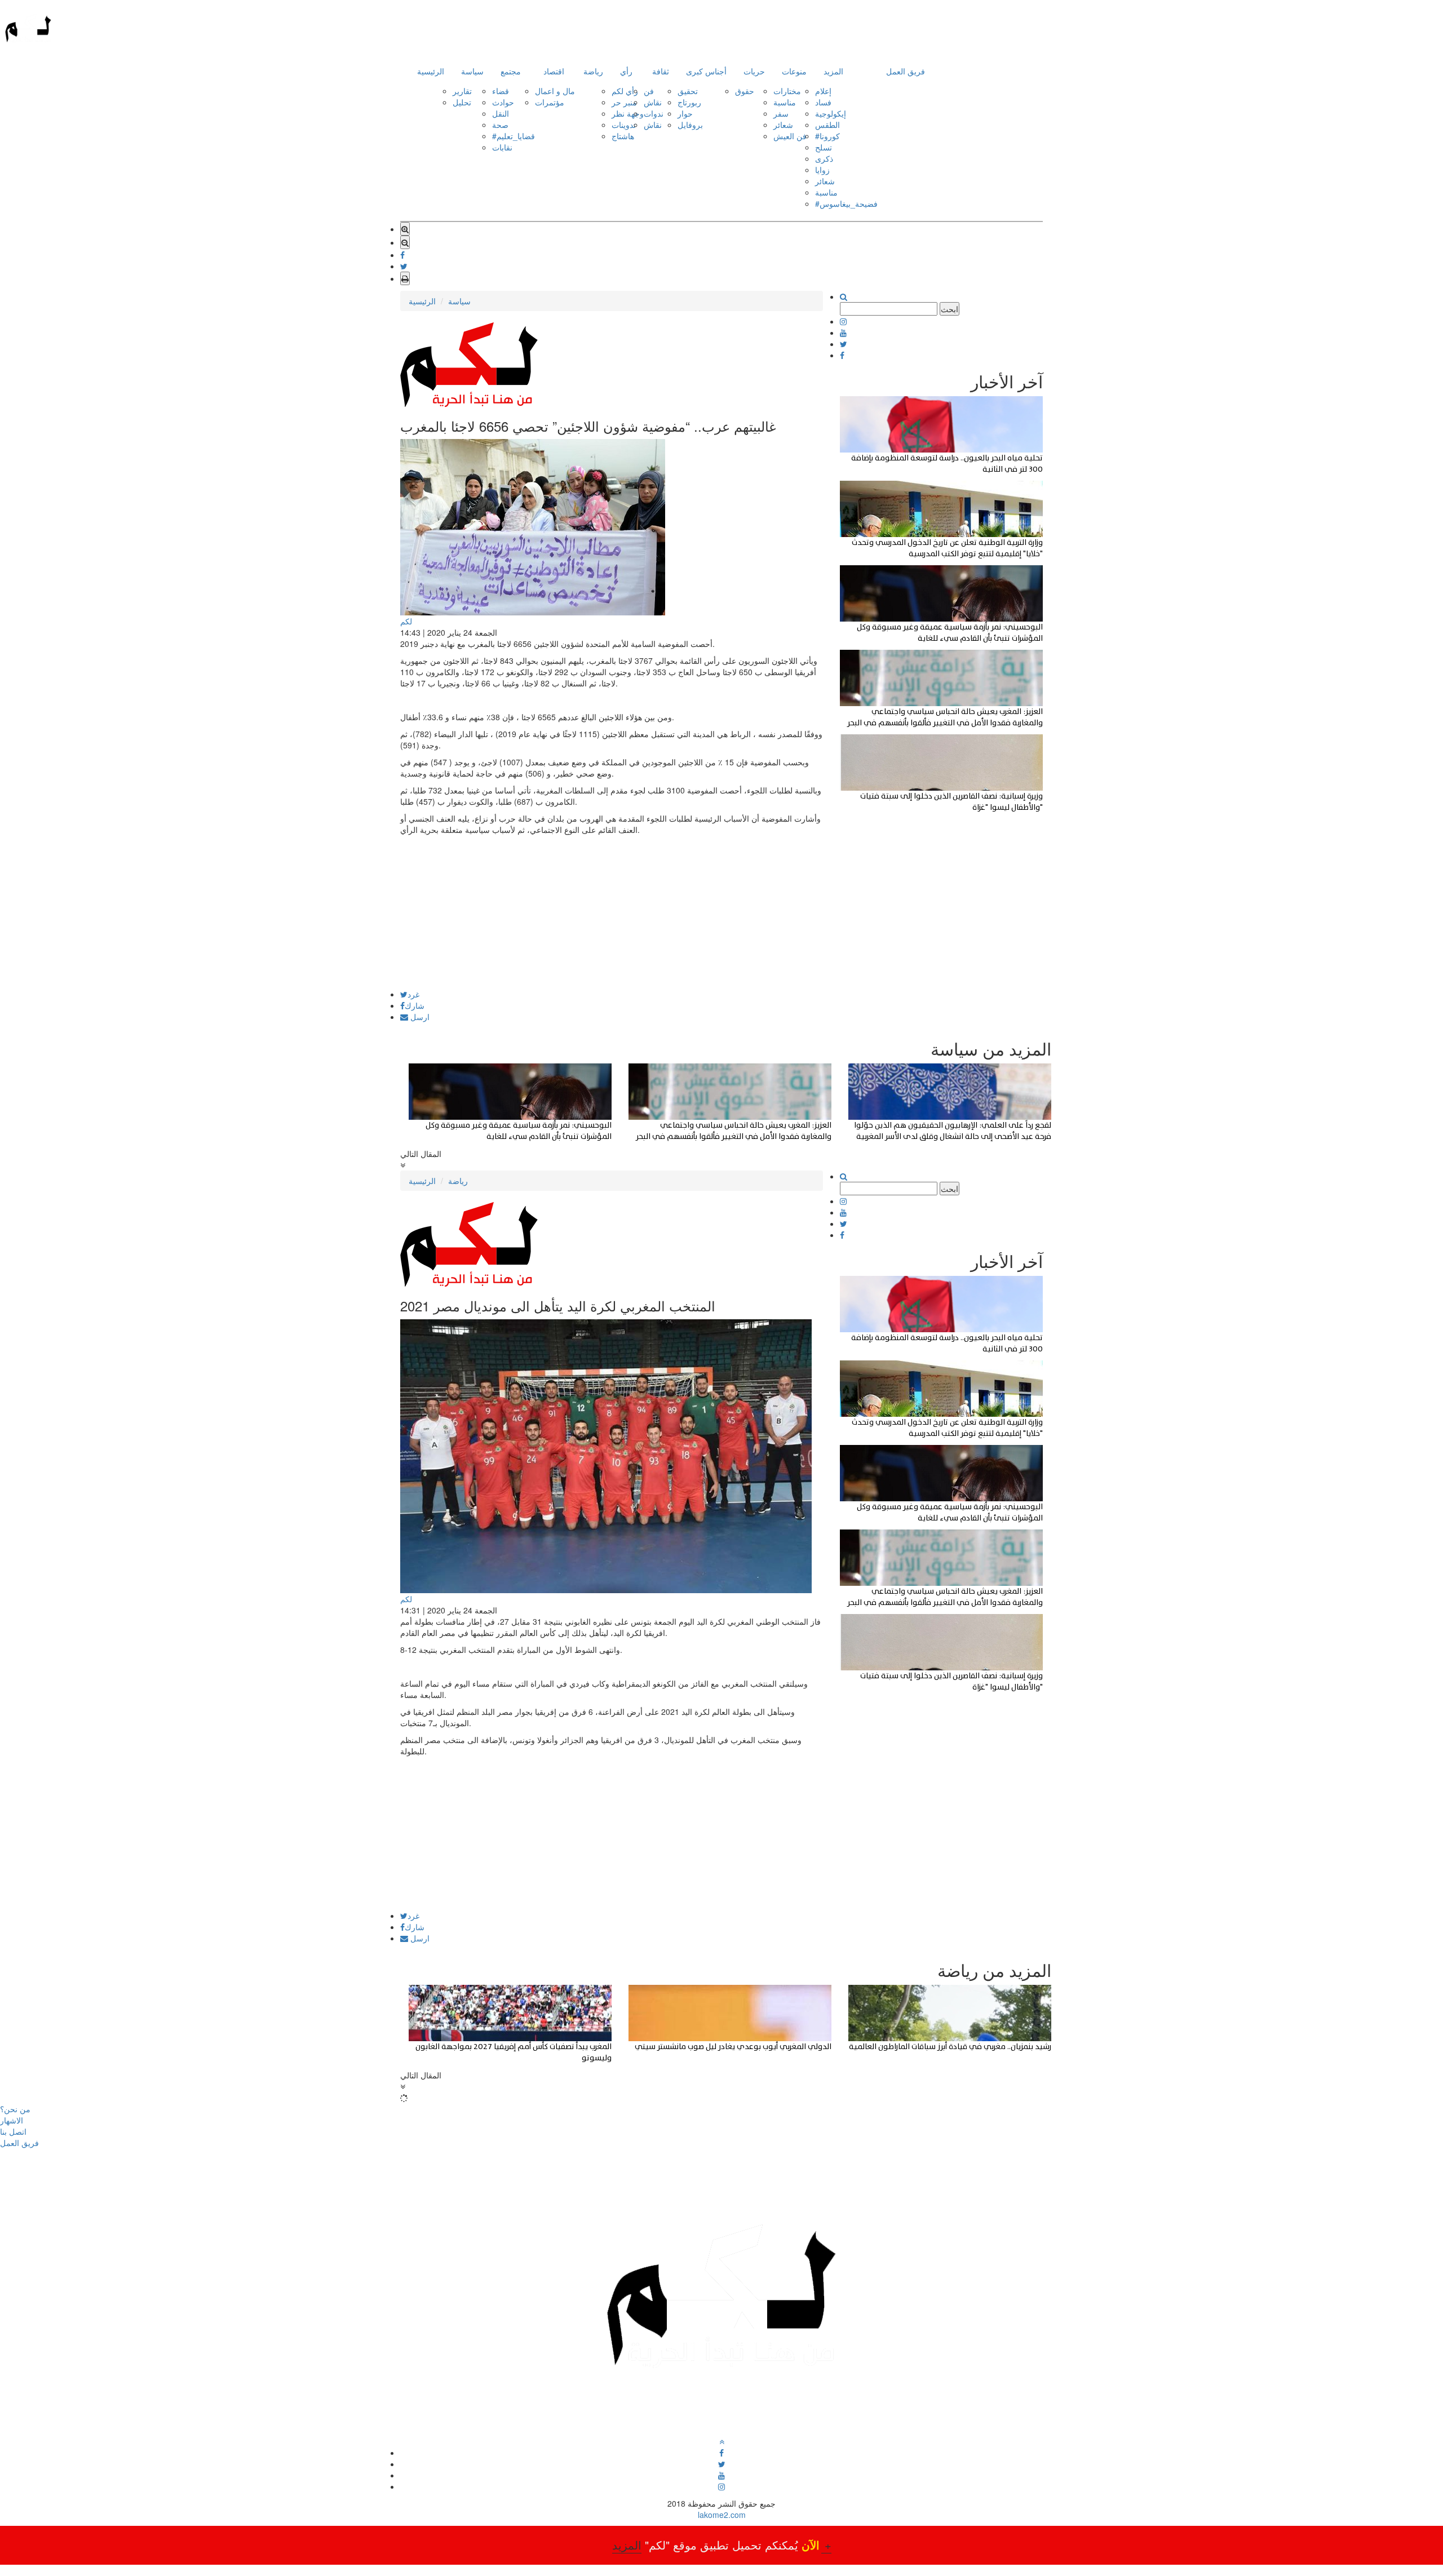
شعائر (783, 125)
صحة (500, 125)
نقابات (502, 147)
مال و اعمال (555, 91)
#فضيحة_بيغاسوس (846, 203)
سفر (781, 113)
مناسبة (785, 102)
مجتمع (511, 71)
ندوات (654, 113)
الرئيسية (431, 71)
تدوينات (624, 125)
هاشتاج (623, 136)
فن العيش (790, 136)
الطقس (827, 125)
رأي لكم (625, 91)
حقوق (745, 91)
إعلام (823, 91)
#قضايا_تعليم (514, 136)
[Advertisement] (612, 911)
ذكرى (824, 158)
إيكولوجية (831, 113)
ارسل (419, 1017)
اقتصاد (554, 71)
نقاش (653, 102)
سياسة (472, 71)
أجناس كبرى (706, 71)
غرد (413, 994)
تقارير (462, 91)
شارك (415, 1005)
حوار (685, 113)
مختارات (787, 91)
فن (649, 91)
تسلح (824, 147)
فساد (823, 102)
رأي (626, 71)
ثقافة (661, 71)
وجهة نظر (628, 113)
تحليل (462, 102)
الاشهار (12, 2120)
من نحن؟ (15, 2109)
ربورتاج (689, 102)
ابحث (950, 309)
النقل (501, 113)
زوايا (822, 170)
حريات (754, 71)
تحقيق (688, 91)
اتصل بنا (13, 2131)
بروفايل (690, 125)
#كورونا (827, 136)
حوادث (503, 102)
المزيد (833, 71)
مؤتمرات (550, 102)
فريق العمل (906, 71)
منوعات (794, 71)
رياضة (593, 71)
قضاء (501, 91)
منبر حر (624, 102)
